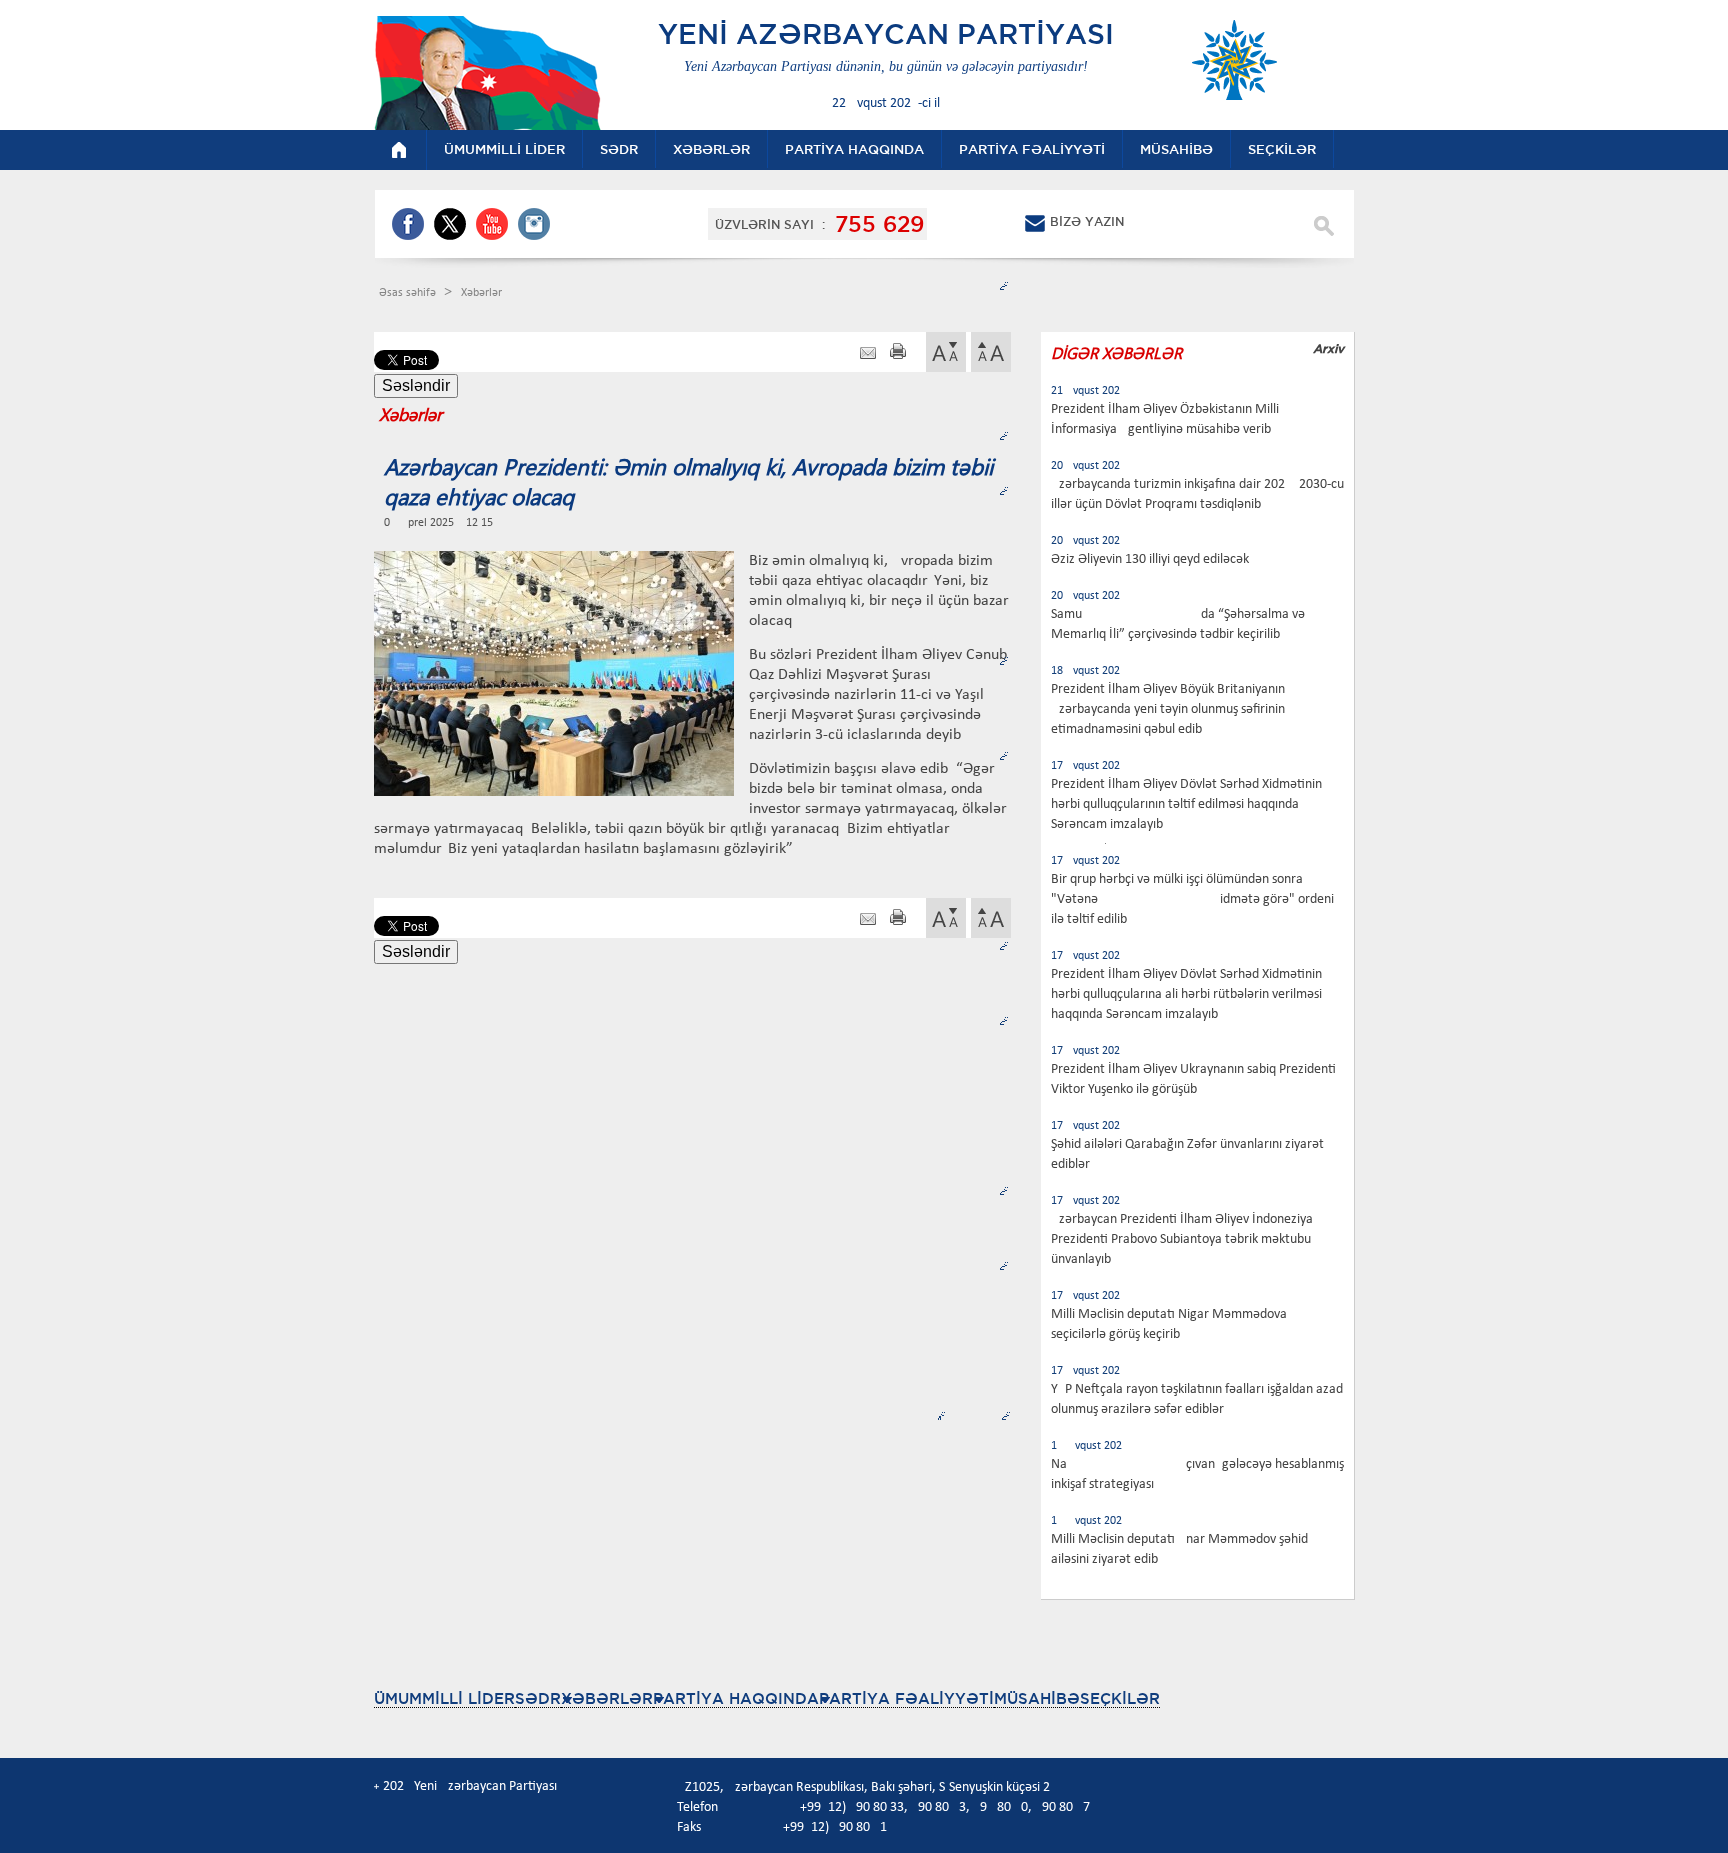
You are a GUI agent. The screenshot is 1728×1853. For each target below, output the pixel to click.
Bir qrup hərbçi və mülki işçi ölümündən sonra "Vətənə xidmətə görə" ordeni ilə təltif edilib (1192, 899)
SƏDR (538, 1698)
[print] (898, 353)
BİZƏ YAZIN (1087, 221)
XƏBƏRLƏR (607, 1698)
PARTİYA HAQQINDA (736, 1698)
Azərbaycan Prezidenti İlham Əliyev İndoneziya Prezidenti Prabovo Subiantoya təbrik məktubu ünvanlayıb (1182, 1239)
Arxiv (1328, 348)
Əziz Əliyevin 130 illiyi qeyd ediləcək (1150, 559)
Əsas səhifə (409, 293)
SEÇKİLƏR (1120, 1698)
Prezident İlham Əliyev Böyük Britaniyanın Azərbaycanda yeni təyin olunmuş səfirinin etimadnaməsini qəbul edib (1168, 709)
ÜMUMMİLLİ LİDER (444, 1698)
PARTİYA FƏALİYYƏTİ (906, 1698)
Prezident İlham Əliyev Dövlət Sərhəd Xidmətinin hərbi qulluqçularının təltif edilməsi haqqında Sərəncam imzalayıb (1186, 804)
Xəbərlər (481, 293)
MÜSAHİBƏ (1037, 1698)
